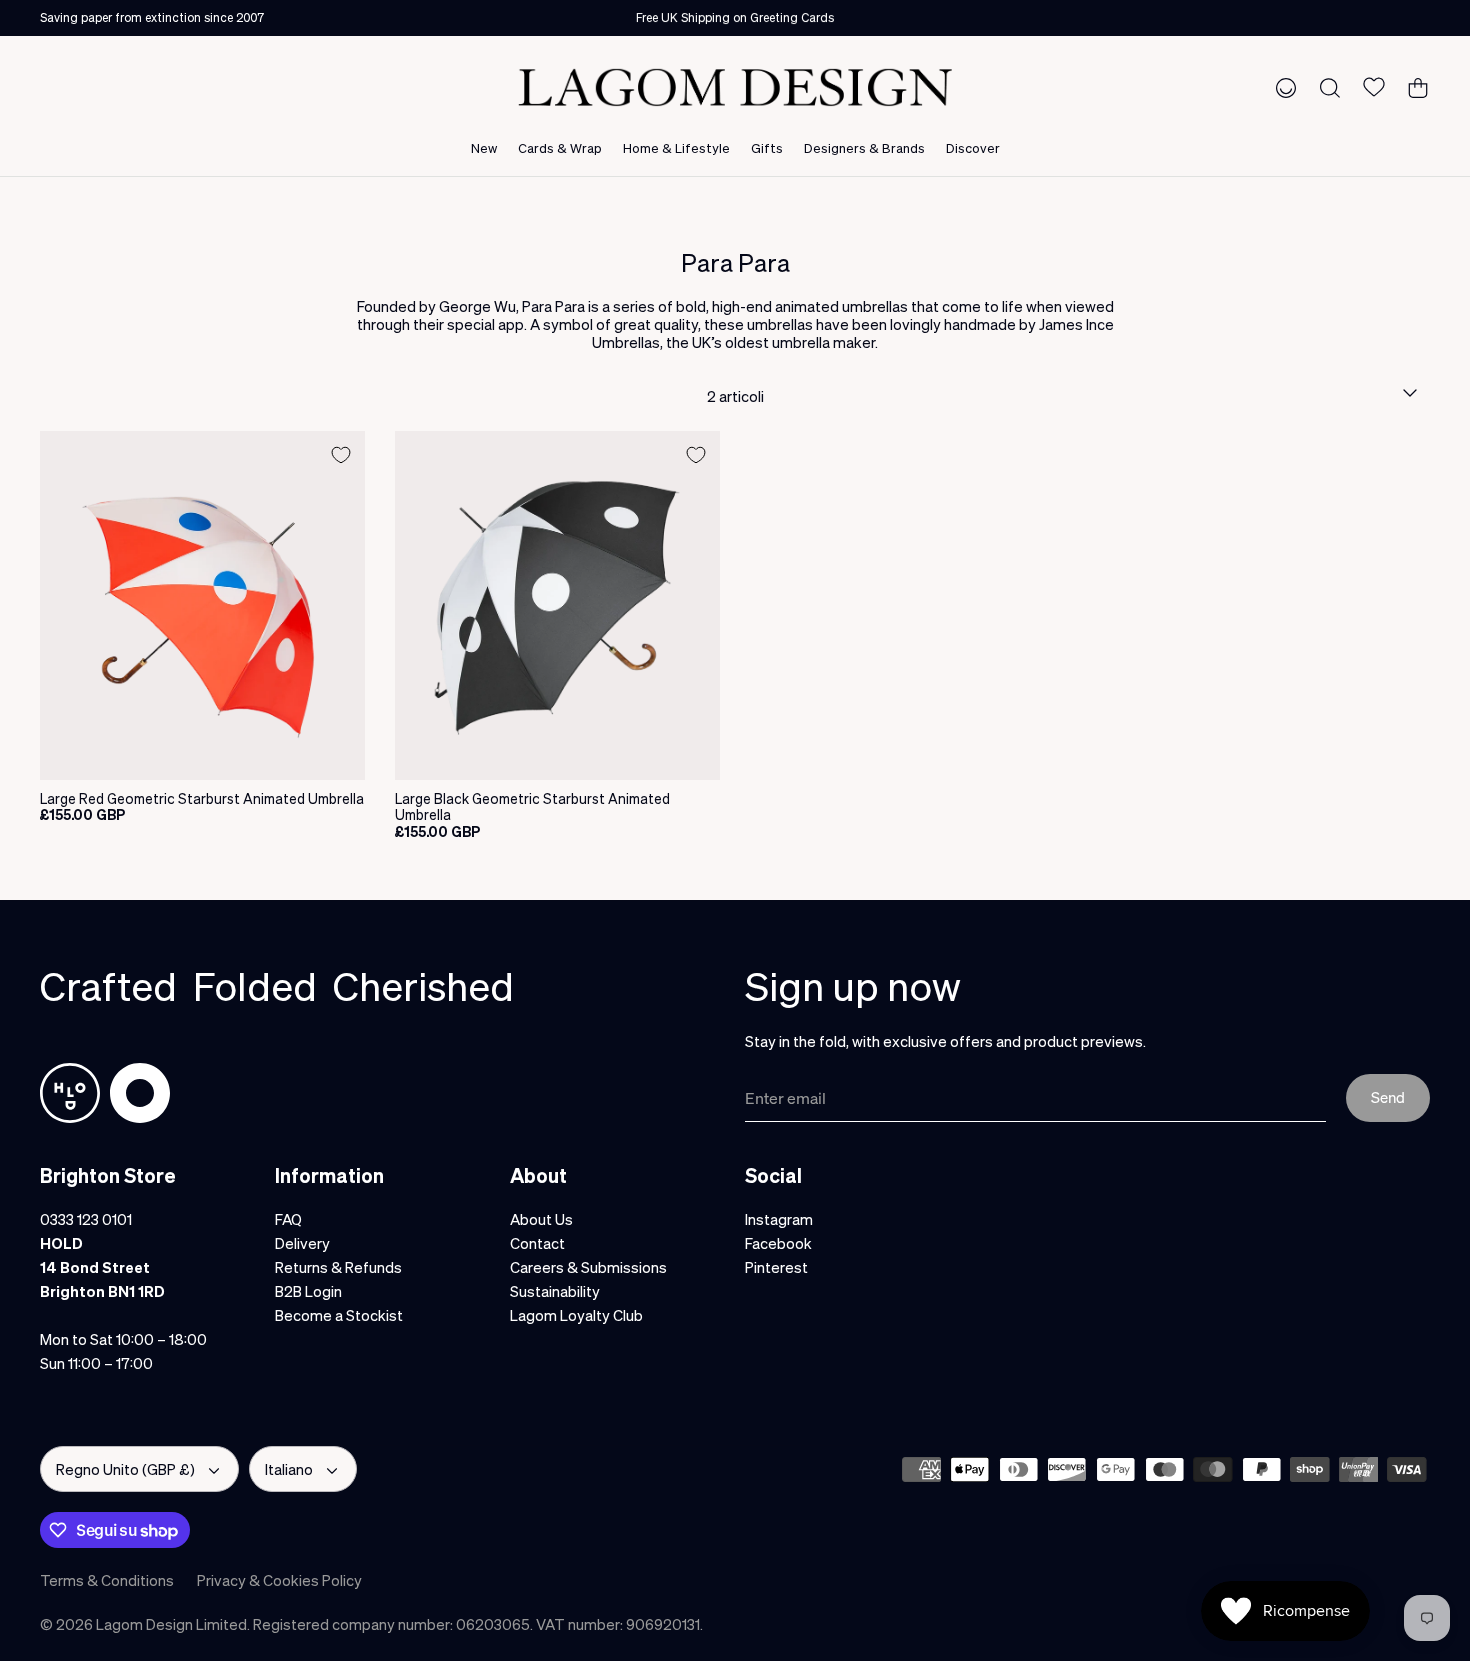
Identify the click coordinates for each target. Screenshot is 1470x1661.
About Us (541, 1219)
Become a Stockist (339, 1315)
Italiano (289, 1469)
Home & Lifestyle (676, 147)
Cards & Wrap (560, 147)
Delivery (302, 1243)
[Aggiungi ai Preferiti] (341, 455)
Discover (973, 147)
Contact (537, 1243)
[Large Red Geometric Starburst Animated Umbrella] (202, 605)
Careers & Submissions (588, 1267)
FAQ (288, 1219)
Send (1388, 1097)
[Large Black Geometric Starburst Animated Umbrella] (557, 605)
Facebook (778, 1243)
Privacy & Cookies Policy (279, 1580)
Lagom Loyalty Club (576, 1315)
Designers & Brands (864, 147)
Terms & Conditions (107, 1580)
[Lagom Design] (735, 87)
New (484, 147)
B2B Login (308, 1291)
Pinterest (776, 1267)
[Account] (1282, 87)
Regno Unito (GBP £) (125, 1469)
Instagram (779, 1219)
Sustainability (555, 1291)
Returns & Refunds (338, 1267)
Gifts (767, 147)
